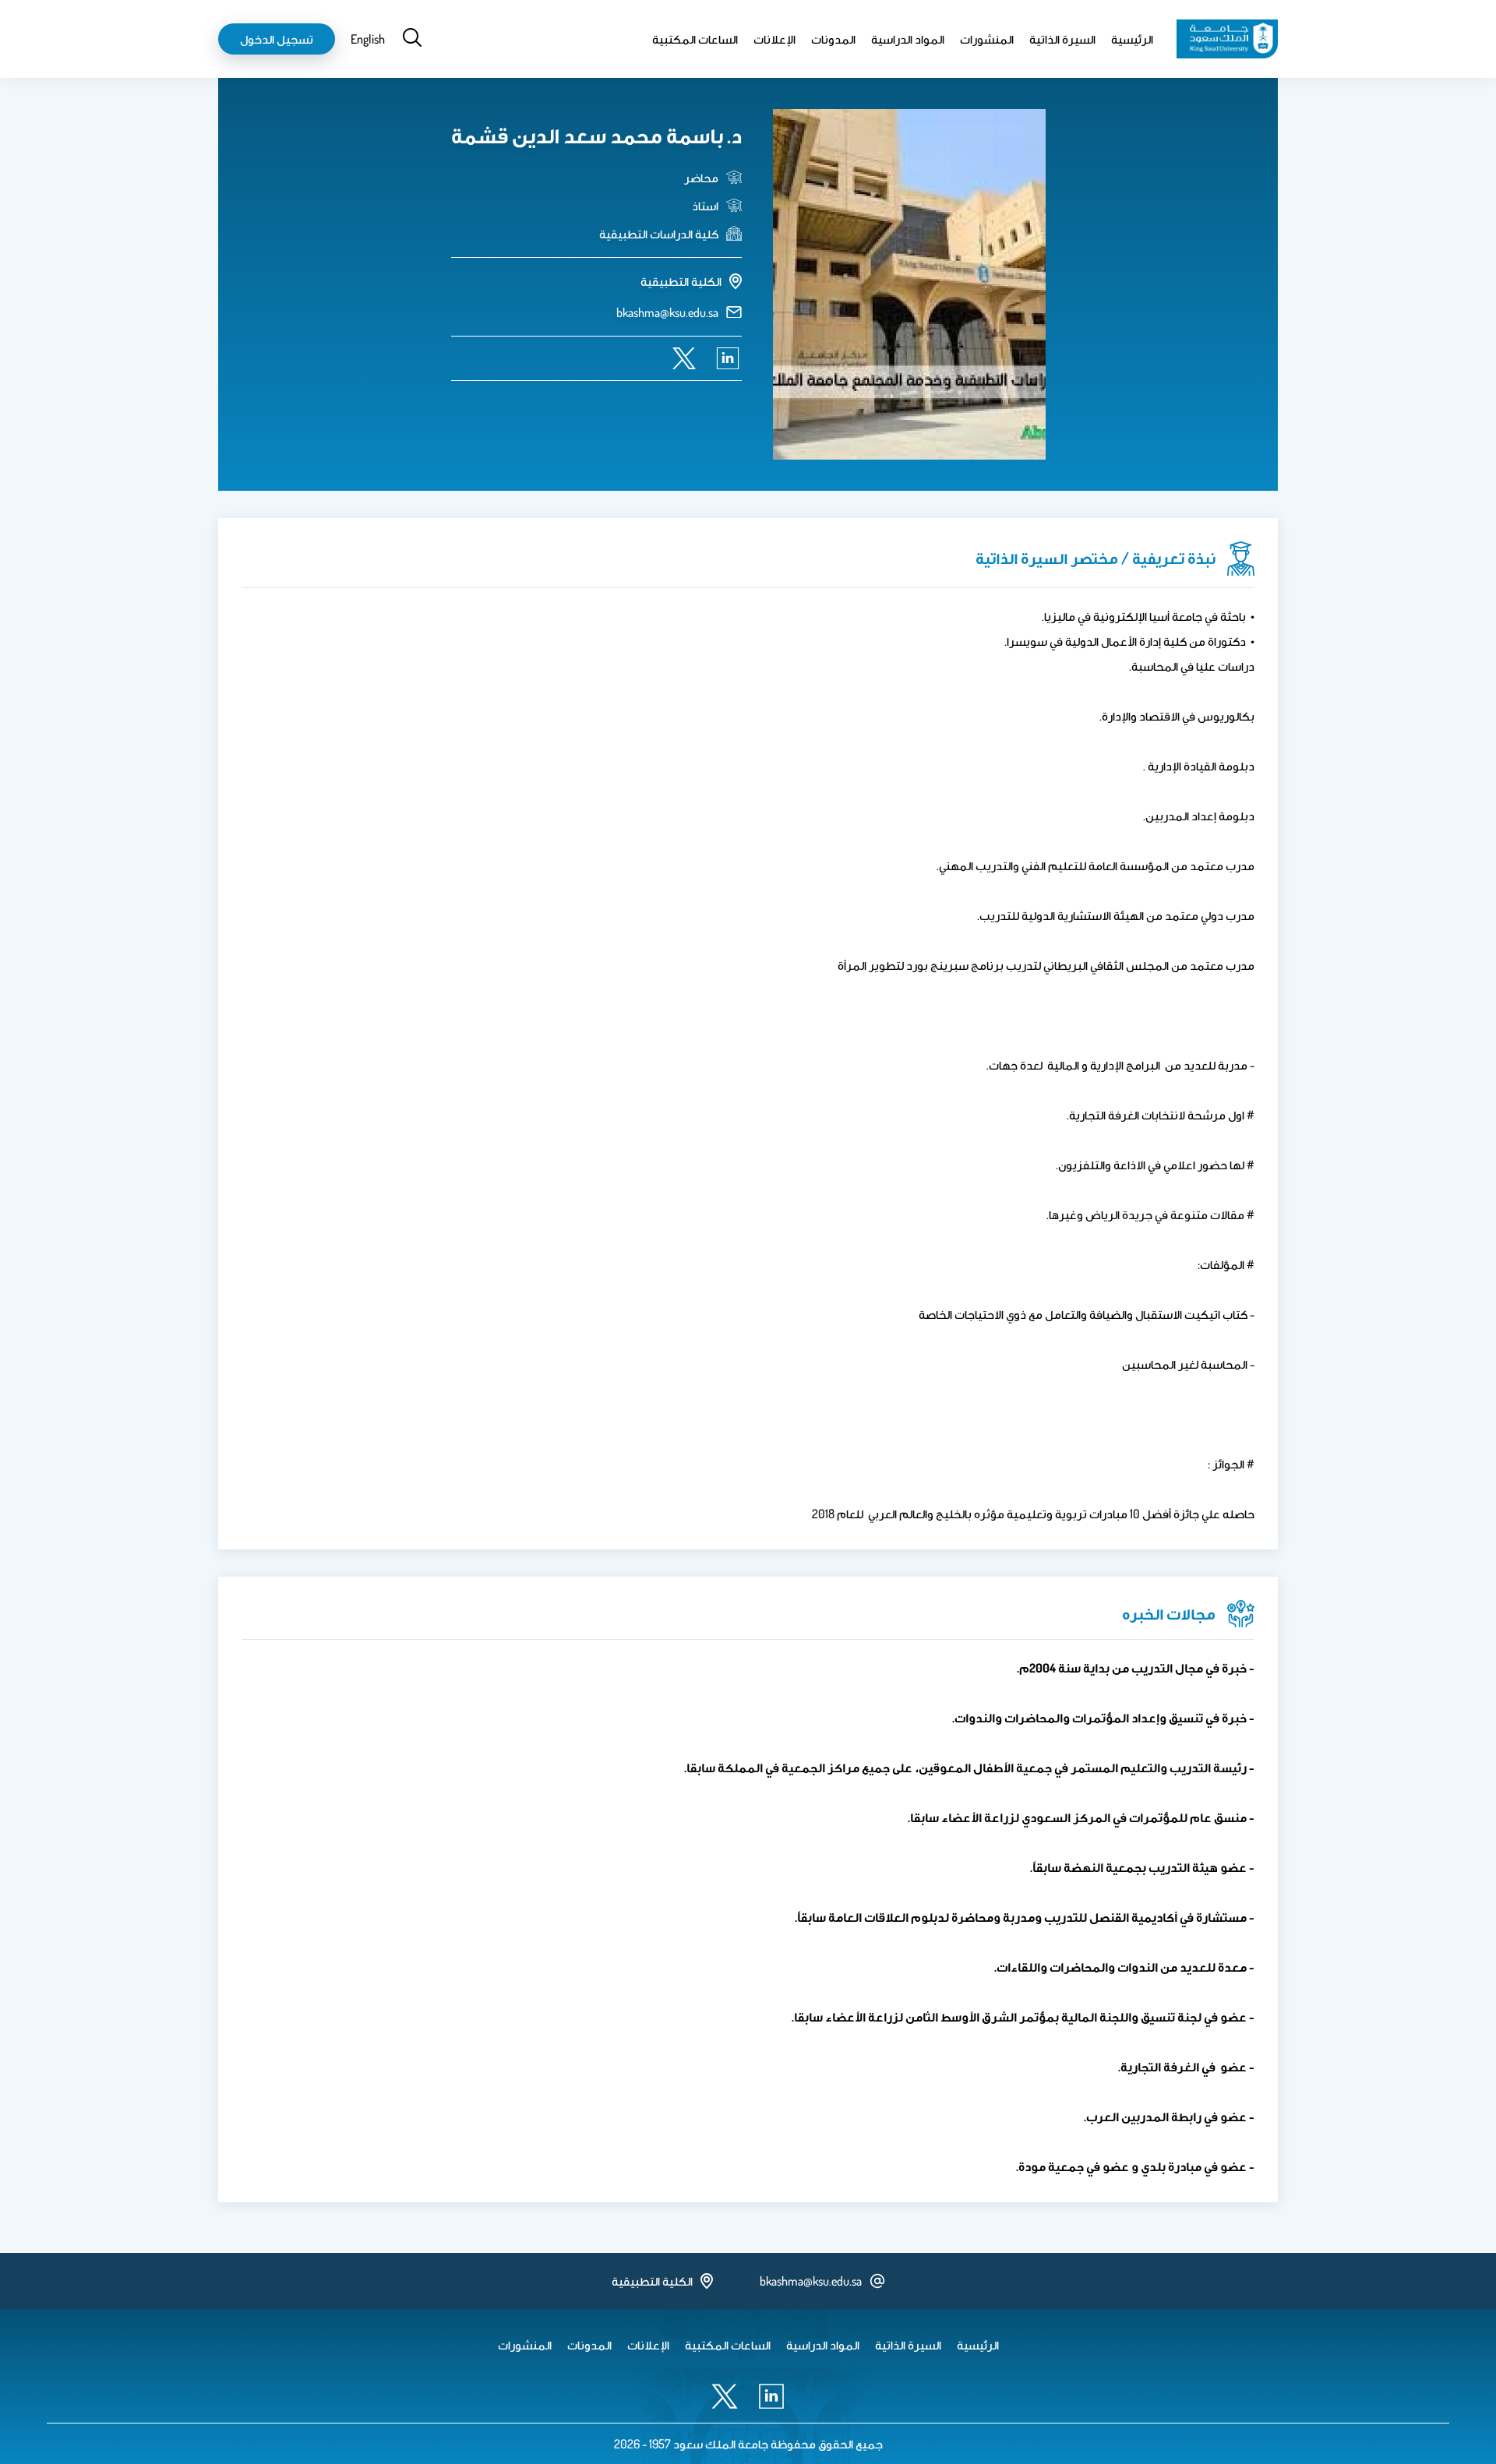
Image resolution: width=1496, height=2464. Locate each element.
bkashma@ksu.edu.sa (667, 312)
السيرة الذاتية (1062, 39)
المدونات (833, 39)
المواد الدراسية (908, 39)
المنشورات (987, 39)
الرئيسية (1132, 39)
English (368, 39)
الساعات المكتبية (695, 39)
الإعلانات (774, 39)
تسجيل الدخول (277, 39)
